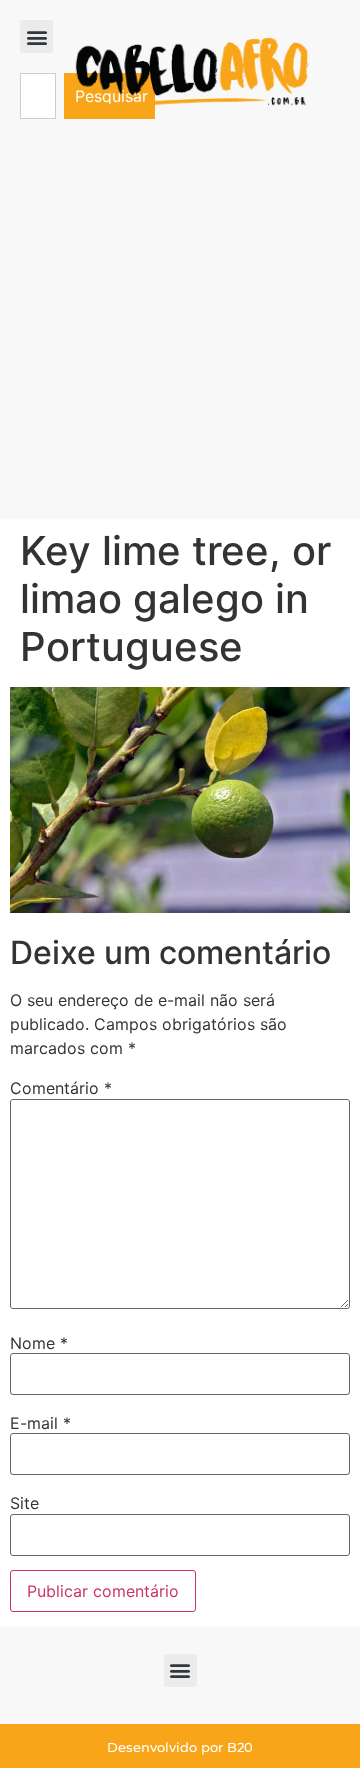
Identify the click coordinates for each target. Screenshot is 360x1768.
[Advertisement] (180, 329)
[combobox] (38, 96)
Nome (39, 1343)
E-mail (40, 1423)
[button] (36, 36)
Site (24, 1503)
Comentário (61, 1088)
